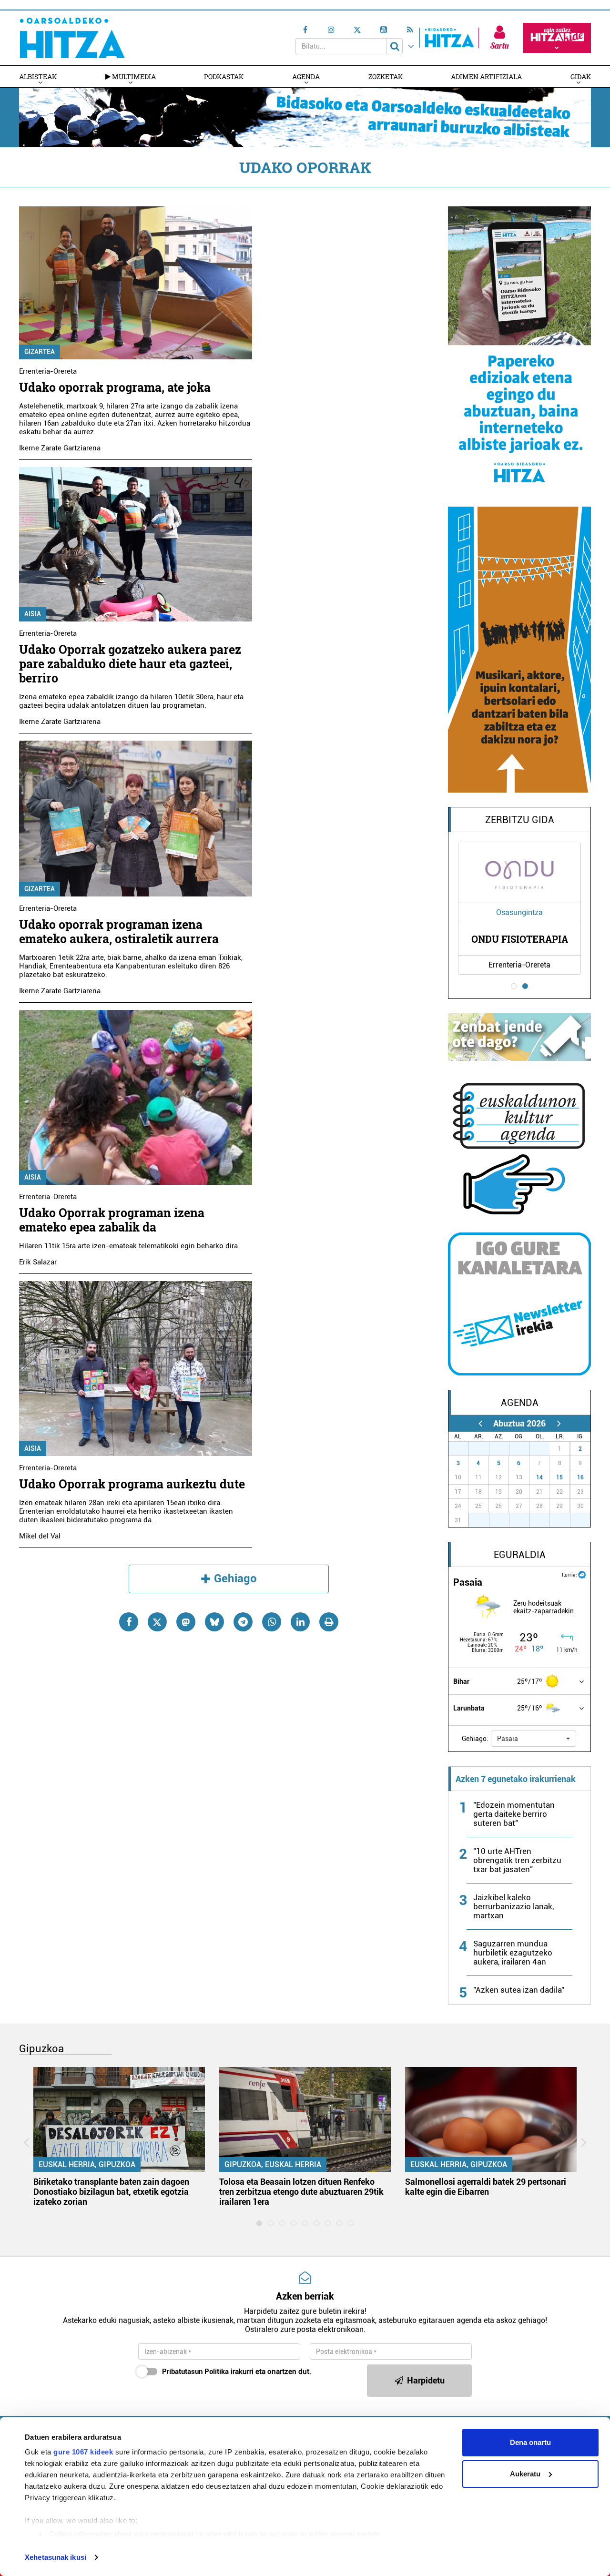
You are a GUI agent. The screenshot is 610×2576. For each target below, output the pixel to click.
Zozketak (386, 76)
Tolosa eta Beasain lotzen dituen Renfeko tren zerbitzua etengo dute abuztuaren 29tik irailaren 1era (301, 2192)
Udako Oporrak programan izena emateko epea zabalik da (112, 1220)
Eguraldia (520, 1555)
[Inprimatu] (329, 1622)
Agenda (306, 76)
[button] (534, 1739)
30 (525, 1449)
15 (559, 1477)
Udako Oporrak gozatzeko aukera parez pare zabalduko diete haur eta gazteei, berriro (130, 664)
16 (580, 1477)
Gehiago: (475, 1739)
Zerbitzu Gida (520, 820)
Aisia (33, 614)
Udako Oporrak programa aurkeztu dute (132, 1484)
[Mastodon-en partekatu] (186, 1622)
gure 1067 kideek (83, 2452)
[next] (559, 1423)
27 (464, 1449)
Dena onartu (530, 2442)
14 (539, 1477)
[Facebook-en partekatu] (129, 1622)
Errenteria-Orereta (48, 371)
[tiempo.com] (582, 1574)
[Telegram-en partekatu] (243, 1622)
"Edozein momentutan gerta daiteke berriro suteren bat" (514, 1814)
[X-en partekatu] (157, 1622)
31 (545, 1449)
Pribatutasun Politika (195, 2372)
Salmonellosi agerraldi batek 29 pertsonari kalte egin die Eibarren (486, 2187)
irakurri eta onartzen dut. (237, 2372)
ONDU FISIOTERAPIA (520, 939)
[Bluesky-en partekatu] (214, 1622)
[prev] (480, 1423)
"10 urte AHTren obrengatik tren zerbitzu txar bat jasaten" (517, 1860)
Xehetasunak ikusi (56, 2557)
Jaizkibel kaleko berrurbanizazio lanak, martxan (513, 1906)
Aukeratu (525, 2474)
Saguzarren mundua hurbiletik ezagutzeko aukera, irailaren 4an (513, 1953)
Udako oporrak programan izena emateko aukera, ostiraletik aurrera (119, 932)
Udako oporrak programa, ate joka (115, 387)
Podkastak (224, 76)
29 (504, 1449)
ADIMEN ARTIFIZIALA (486, 76)
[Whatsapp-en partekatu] (272, 1622)
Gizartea (40, 352)
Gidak (581, 76)
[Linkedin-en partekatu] (300, 1622)
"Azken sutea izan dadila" (519, 1990)
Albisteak (38, 76)
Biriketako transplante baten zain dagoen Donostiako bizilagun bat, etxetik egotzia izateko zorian (111, 2192)
